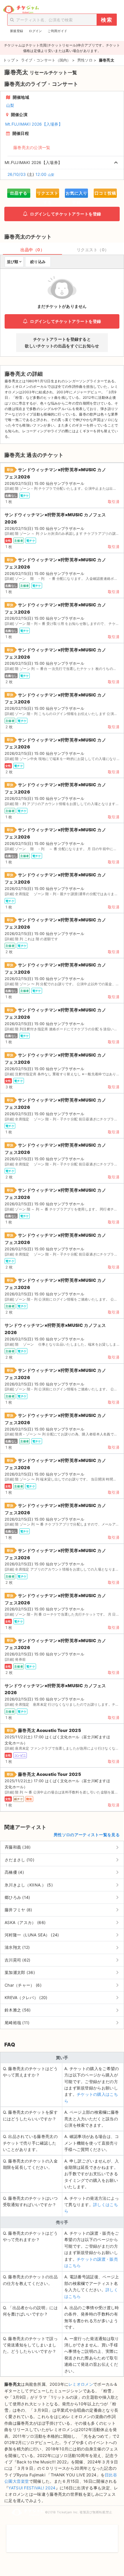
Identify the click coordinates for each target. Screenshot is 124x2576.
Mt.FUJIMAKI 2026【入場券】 (34, 124)
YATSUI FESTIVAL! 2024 (32, 2488)
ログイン (35, 31)
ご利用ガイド (57, 31)
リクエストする (48, 194)
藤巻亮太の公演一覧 (32, 147)
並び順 (13, 262)
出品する (19, 193)
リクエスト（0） (93, 250)
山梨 (10, 105)
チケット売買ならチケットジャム (21, 10)
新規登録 (17, 31)
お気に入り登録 (77, 194)
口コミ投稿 (105, 193)
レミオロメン (81, 2384)
